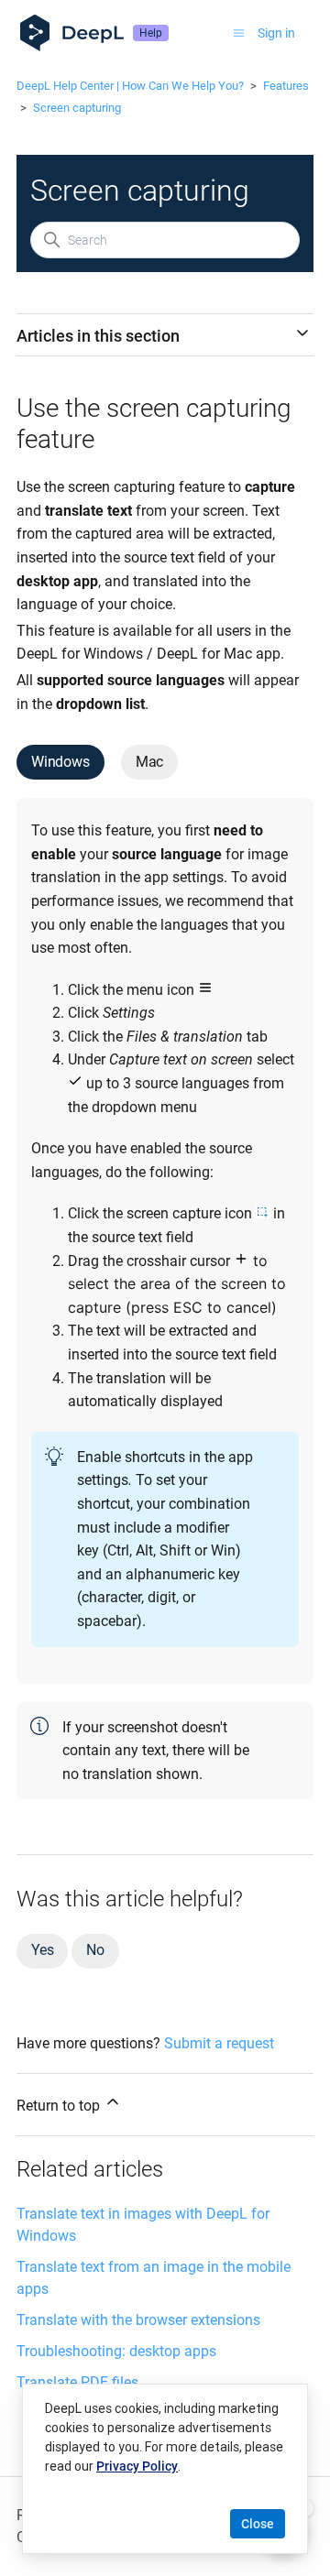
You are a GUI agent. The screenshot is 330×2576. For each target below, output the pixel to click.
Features (286, 86)
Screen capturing (77, 108)
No (95, 1950)
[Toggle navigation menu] (239, 33)
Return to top (60, 2106)
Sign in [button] (276, 33)
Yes (42, 1950)
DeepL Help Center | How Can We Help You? (130, 86)
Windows (60, 762)
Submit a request (219, 2043)
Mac (149, 762)
